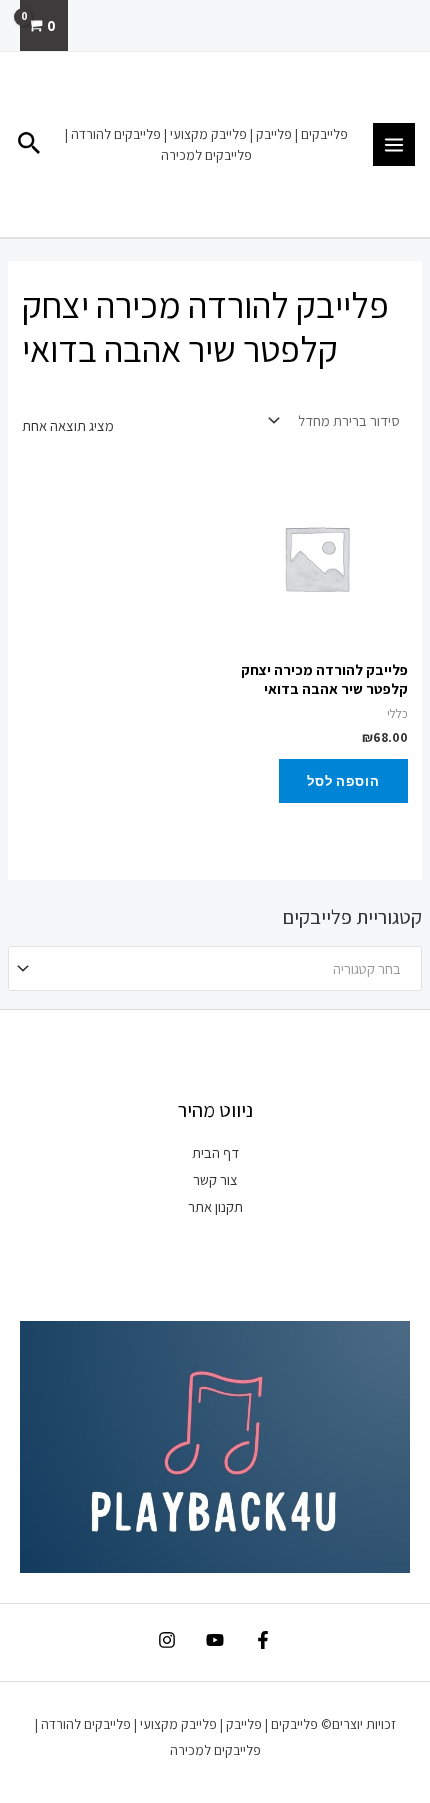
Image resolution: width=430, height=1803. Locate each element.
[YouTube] (215, 1640)
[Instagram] (167, 1640)
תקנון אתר (215, 1206)
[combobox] (215, 968)
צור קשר (215, 1179)
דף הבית (215, 1152)
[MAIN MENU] (394, 144)
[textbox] (223, 969)
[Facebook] (263, 1640)
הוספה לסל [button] (343, 781)
